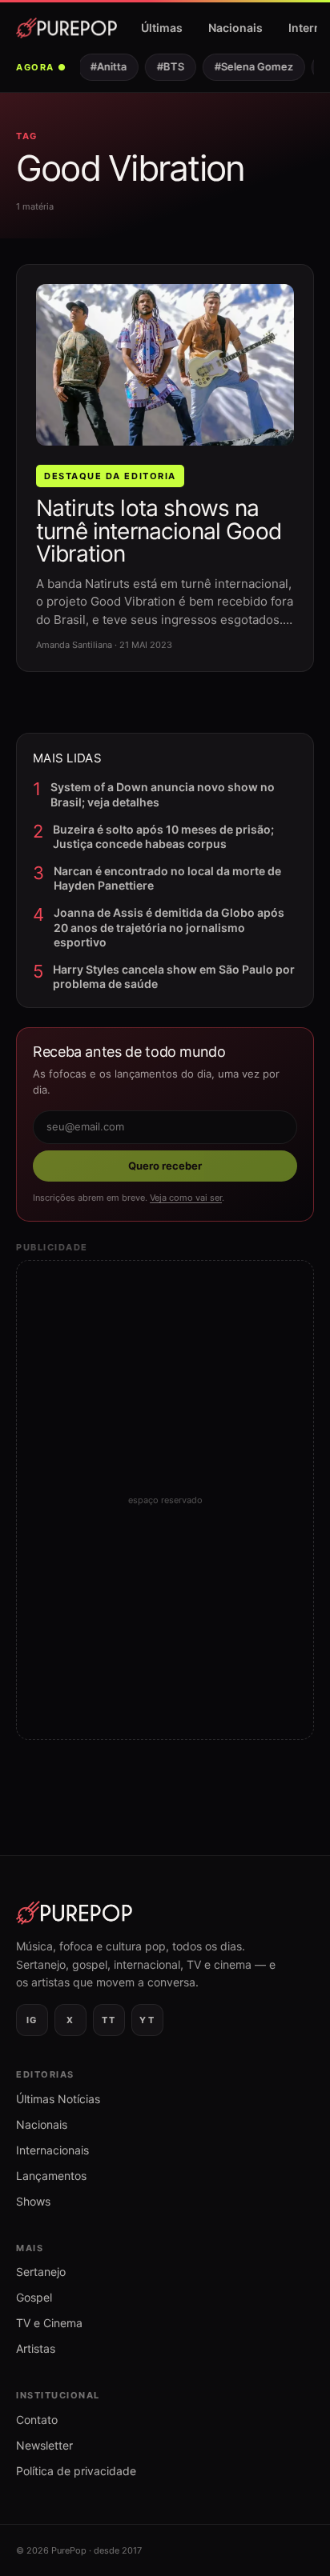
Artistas (36, 2348)
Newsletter (44, 2445)
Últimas (162, 28)
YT (147, 2020)
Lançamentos (51, 2176)
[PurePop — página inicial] (66, 28)
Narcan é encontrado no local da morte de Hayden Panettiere (167, 878)
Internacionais (52, 2150)
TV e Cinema (49, 2323)
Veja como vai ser (186, 1198)
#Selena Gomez (248, 66)
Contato (37, 2420)
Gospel (34, 2297)
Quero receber (165, 1166)
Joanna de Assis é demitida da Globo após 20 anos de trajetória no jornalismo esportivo (169, 927)
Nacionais (235, 28)
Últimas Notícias (58, 2099)
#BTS (165, 66)
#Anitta (103, 66)
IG (32, 2020)
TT (109, 2020)
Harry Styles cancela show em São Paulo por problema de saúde (174, 976)
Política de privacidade (76, 2471)
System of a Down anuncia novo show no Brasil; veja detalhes (163, 794)
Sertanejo (41, 2272)
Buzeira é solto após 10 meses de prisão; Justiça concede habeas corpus (163, 836)
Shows (33, 2201)
